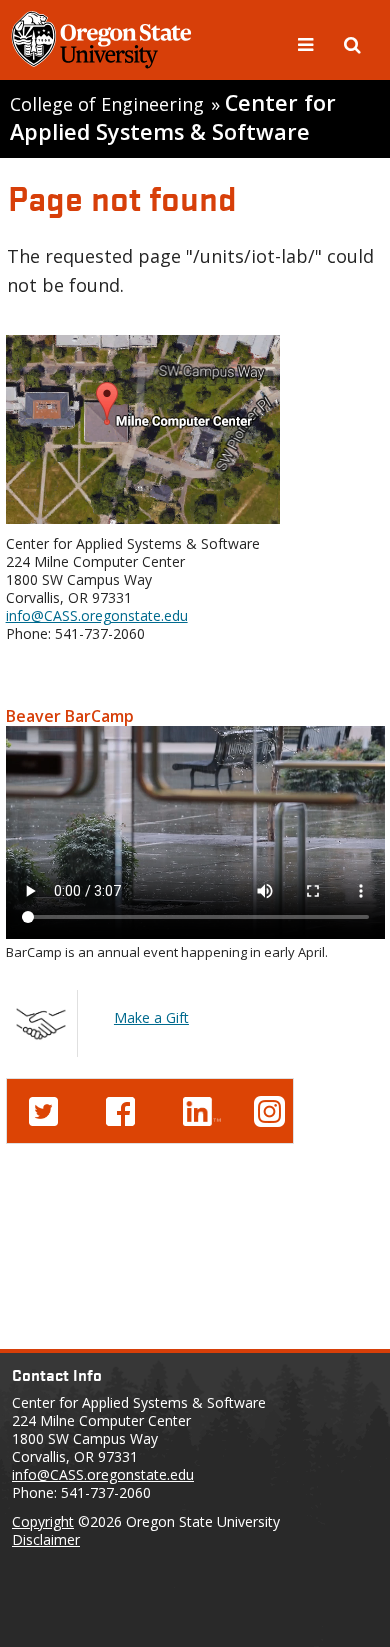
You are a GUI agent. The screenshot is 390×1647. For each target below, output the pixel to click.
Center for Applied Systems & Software (173, 117)
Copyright (43, 1521)
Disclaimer (46, 1539)
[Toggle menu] (308, 43)
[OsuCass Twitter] (43, 1109)
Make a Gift (151, 1017)
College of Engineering (107, 104)
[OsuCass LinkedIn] (202, 1109)
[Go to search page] (352, 43)
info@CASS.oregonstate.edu (97, 615)
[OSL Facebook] (120, 1109)
